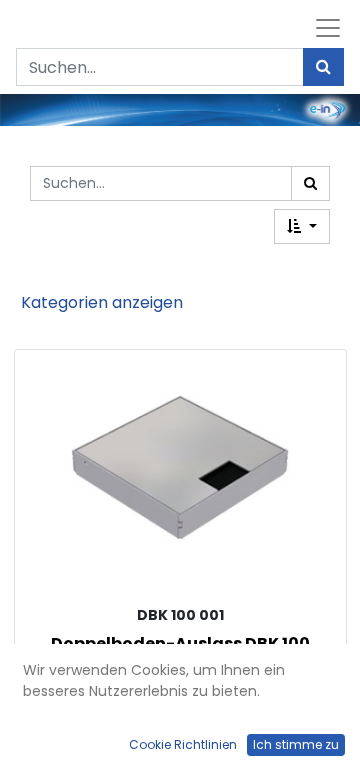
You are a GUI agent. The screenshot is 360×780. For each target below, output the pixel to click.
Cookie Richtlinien (183, 744)
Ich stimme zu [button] (296, 744)
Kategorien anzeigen (102, 302)
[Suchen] (323, 67)
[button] (302, 226)
